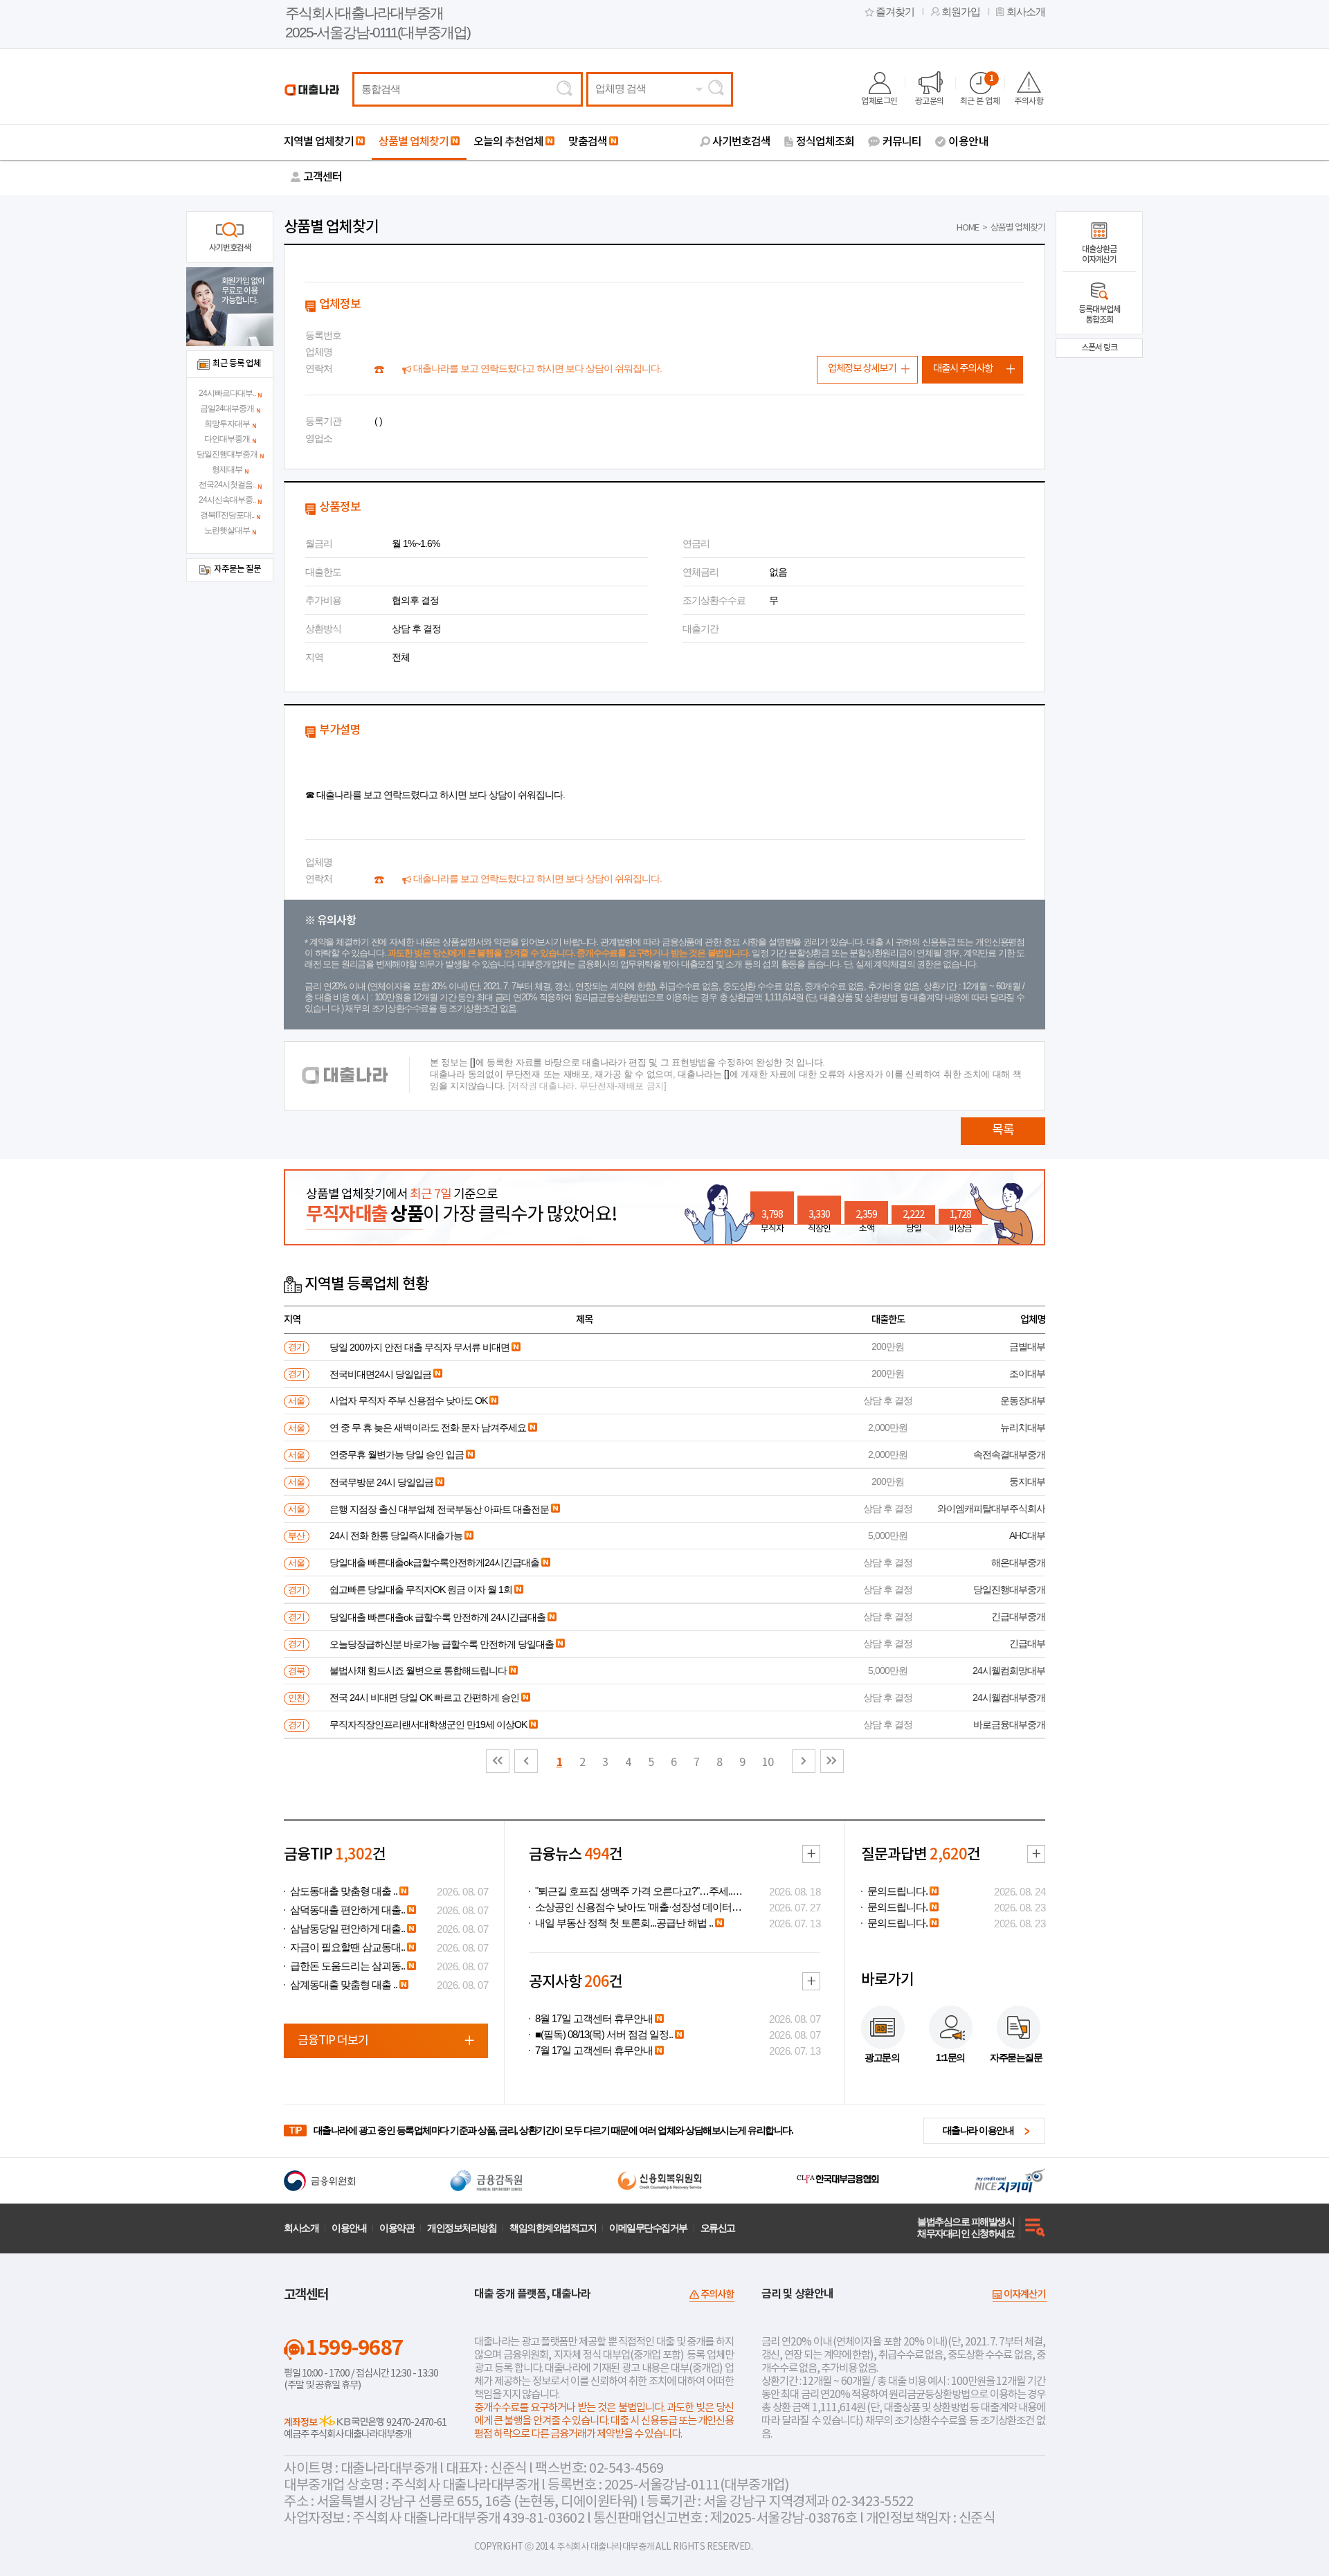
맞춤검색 (588, 142)
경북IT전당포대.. (227, 515)
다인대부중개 (227, 439)
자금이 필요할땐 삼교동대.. (347, 1947)
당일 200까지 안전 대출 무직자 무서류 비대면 (419, 1347)
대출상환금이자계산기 (1099, 254)
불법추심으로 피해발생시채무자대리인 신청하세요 (966, 2227)
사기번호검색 (741, 142)
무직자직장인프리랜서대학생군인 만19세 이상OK (428, 1724)
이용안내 (968, 142)
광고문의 (930, 101)
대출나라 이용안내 (978, 2130)
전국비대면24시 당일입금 (380, 1374)
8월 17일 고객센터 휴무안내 (594, 2019)
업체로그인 (879, 101)
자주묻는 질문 (237, 569)
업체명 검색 (621, 89)
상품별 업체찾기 (414, 142)
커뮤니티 (902, 142)
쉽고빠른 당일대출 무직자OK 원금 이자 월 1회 (421, 1589)
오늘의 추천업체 (508, 142)
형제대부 (227, 469)
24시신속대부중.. (227, 500)
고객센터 (323, 177)
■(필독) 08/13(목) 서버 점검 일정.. (604, 2035)
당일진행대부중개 (227, 454)
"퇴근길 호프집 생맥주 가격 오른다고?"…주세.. (634, 1891)
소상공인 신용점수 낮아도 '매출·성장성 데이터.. (635, 1907)
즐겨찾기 (895, 12)
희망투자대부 (227, 424)
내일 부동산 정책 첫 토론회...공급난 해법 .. (624, 1923)
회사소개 (1026, 12)
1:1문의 (950, 2057)
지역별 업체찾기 (319, 142)
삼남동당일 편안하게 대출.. (347, 1929)
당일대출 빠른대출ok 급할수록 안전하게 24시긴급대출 (437, 1617)
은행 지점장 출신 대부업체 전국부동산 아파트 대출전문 (439, 1509)
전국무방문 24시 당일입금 (381, 1482)
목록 (1003, 1130)
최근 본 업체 (980, 90)
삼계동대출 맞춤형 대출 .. (344, 1985)
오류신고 (718, 2228)
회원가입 (961, 12)
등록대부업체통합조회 (1099, 315)
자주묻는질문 (1016, 2057)
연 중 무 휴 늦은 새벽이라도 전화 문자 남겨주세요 (428, 1427)
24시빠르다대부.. (227, 393)
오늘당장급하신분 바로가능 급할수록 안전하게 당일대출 (442, 1644)
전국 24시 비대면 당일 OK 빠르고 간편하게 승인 (424, 1697)
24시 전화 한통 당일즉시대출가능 (396, 1535)
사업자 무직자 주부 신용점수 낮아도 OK (408, 1400)
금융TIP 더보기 (333, 2041)
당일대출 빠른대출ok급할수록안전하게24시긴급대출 (434, 1562)
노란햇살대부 (227, 530)
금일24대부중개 (227, 408)
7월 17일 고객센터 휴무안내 (594, 2051)
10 (768, 1763)
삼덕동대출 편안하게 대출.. (347, 1910)
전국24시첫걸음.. (227, 485)
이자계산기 (1024, 2295)
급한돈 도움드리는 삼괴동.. (347, 1966)
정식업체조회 (825, 142)
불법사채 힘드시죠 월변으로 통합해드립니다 (418, 1670)
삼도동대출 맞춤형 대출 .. (344, 1891)
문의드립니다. (897, 1891)
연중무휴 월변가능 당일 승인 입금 (397, 1454)
